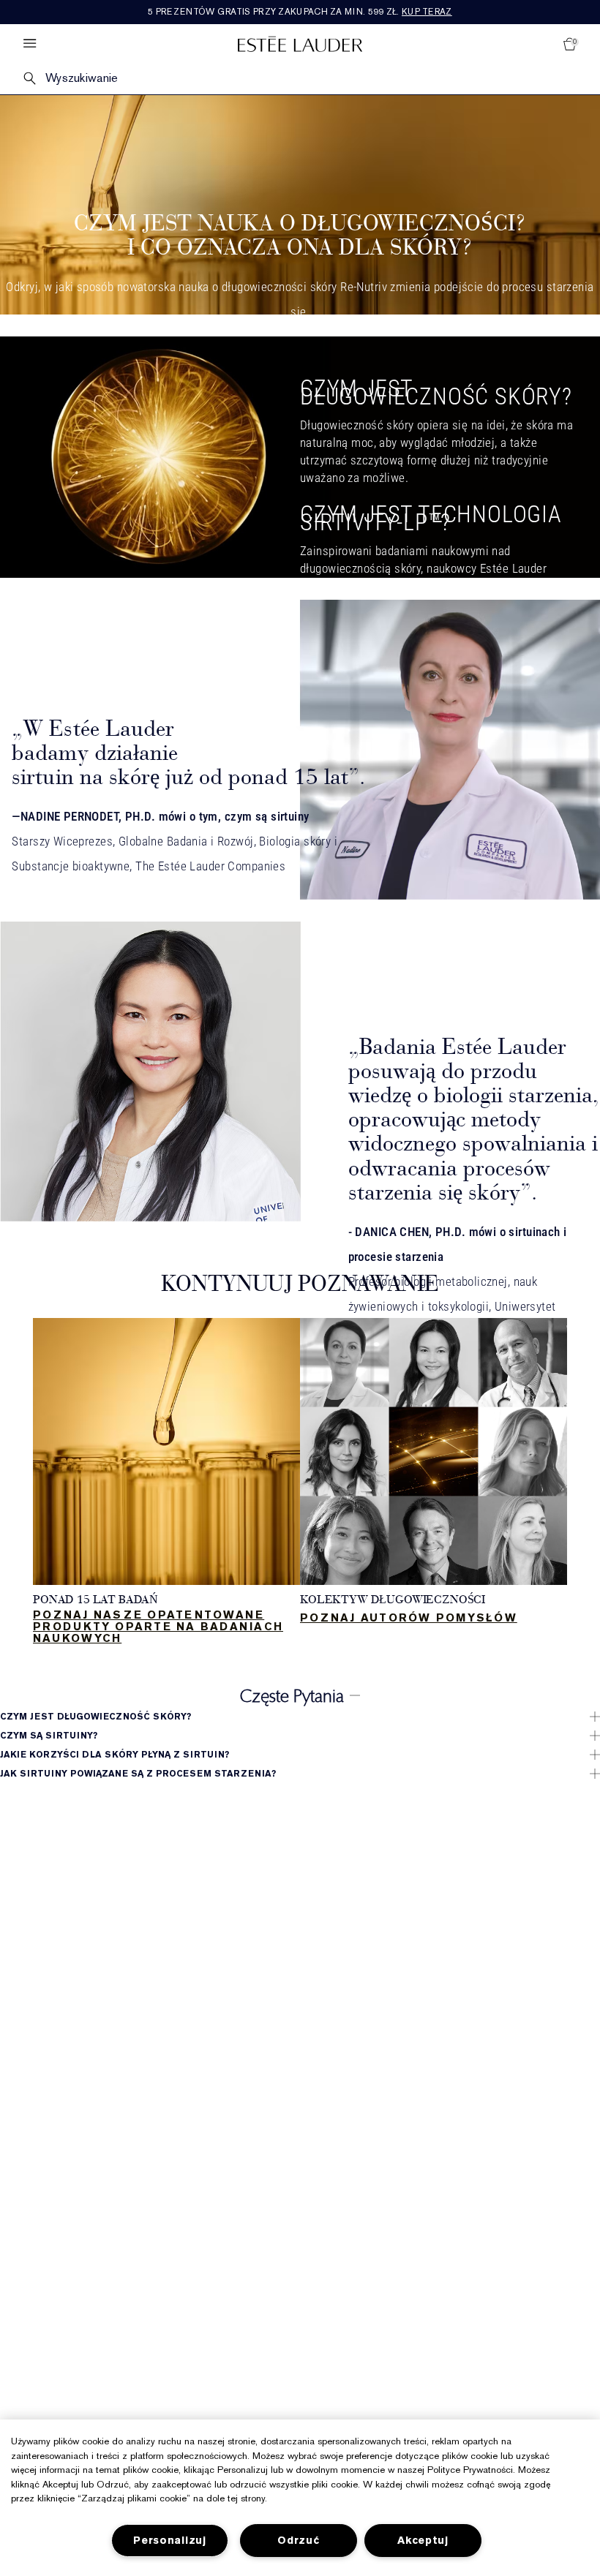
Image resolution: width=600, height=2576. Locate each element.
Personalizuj (170, 2541)
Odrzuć (298, 2541)
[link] (166, 1483)
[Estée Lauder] (300, 44)
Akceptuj (423, 2541)
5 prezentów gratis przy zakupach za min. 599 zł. (300, 12)
